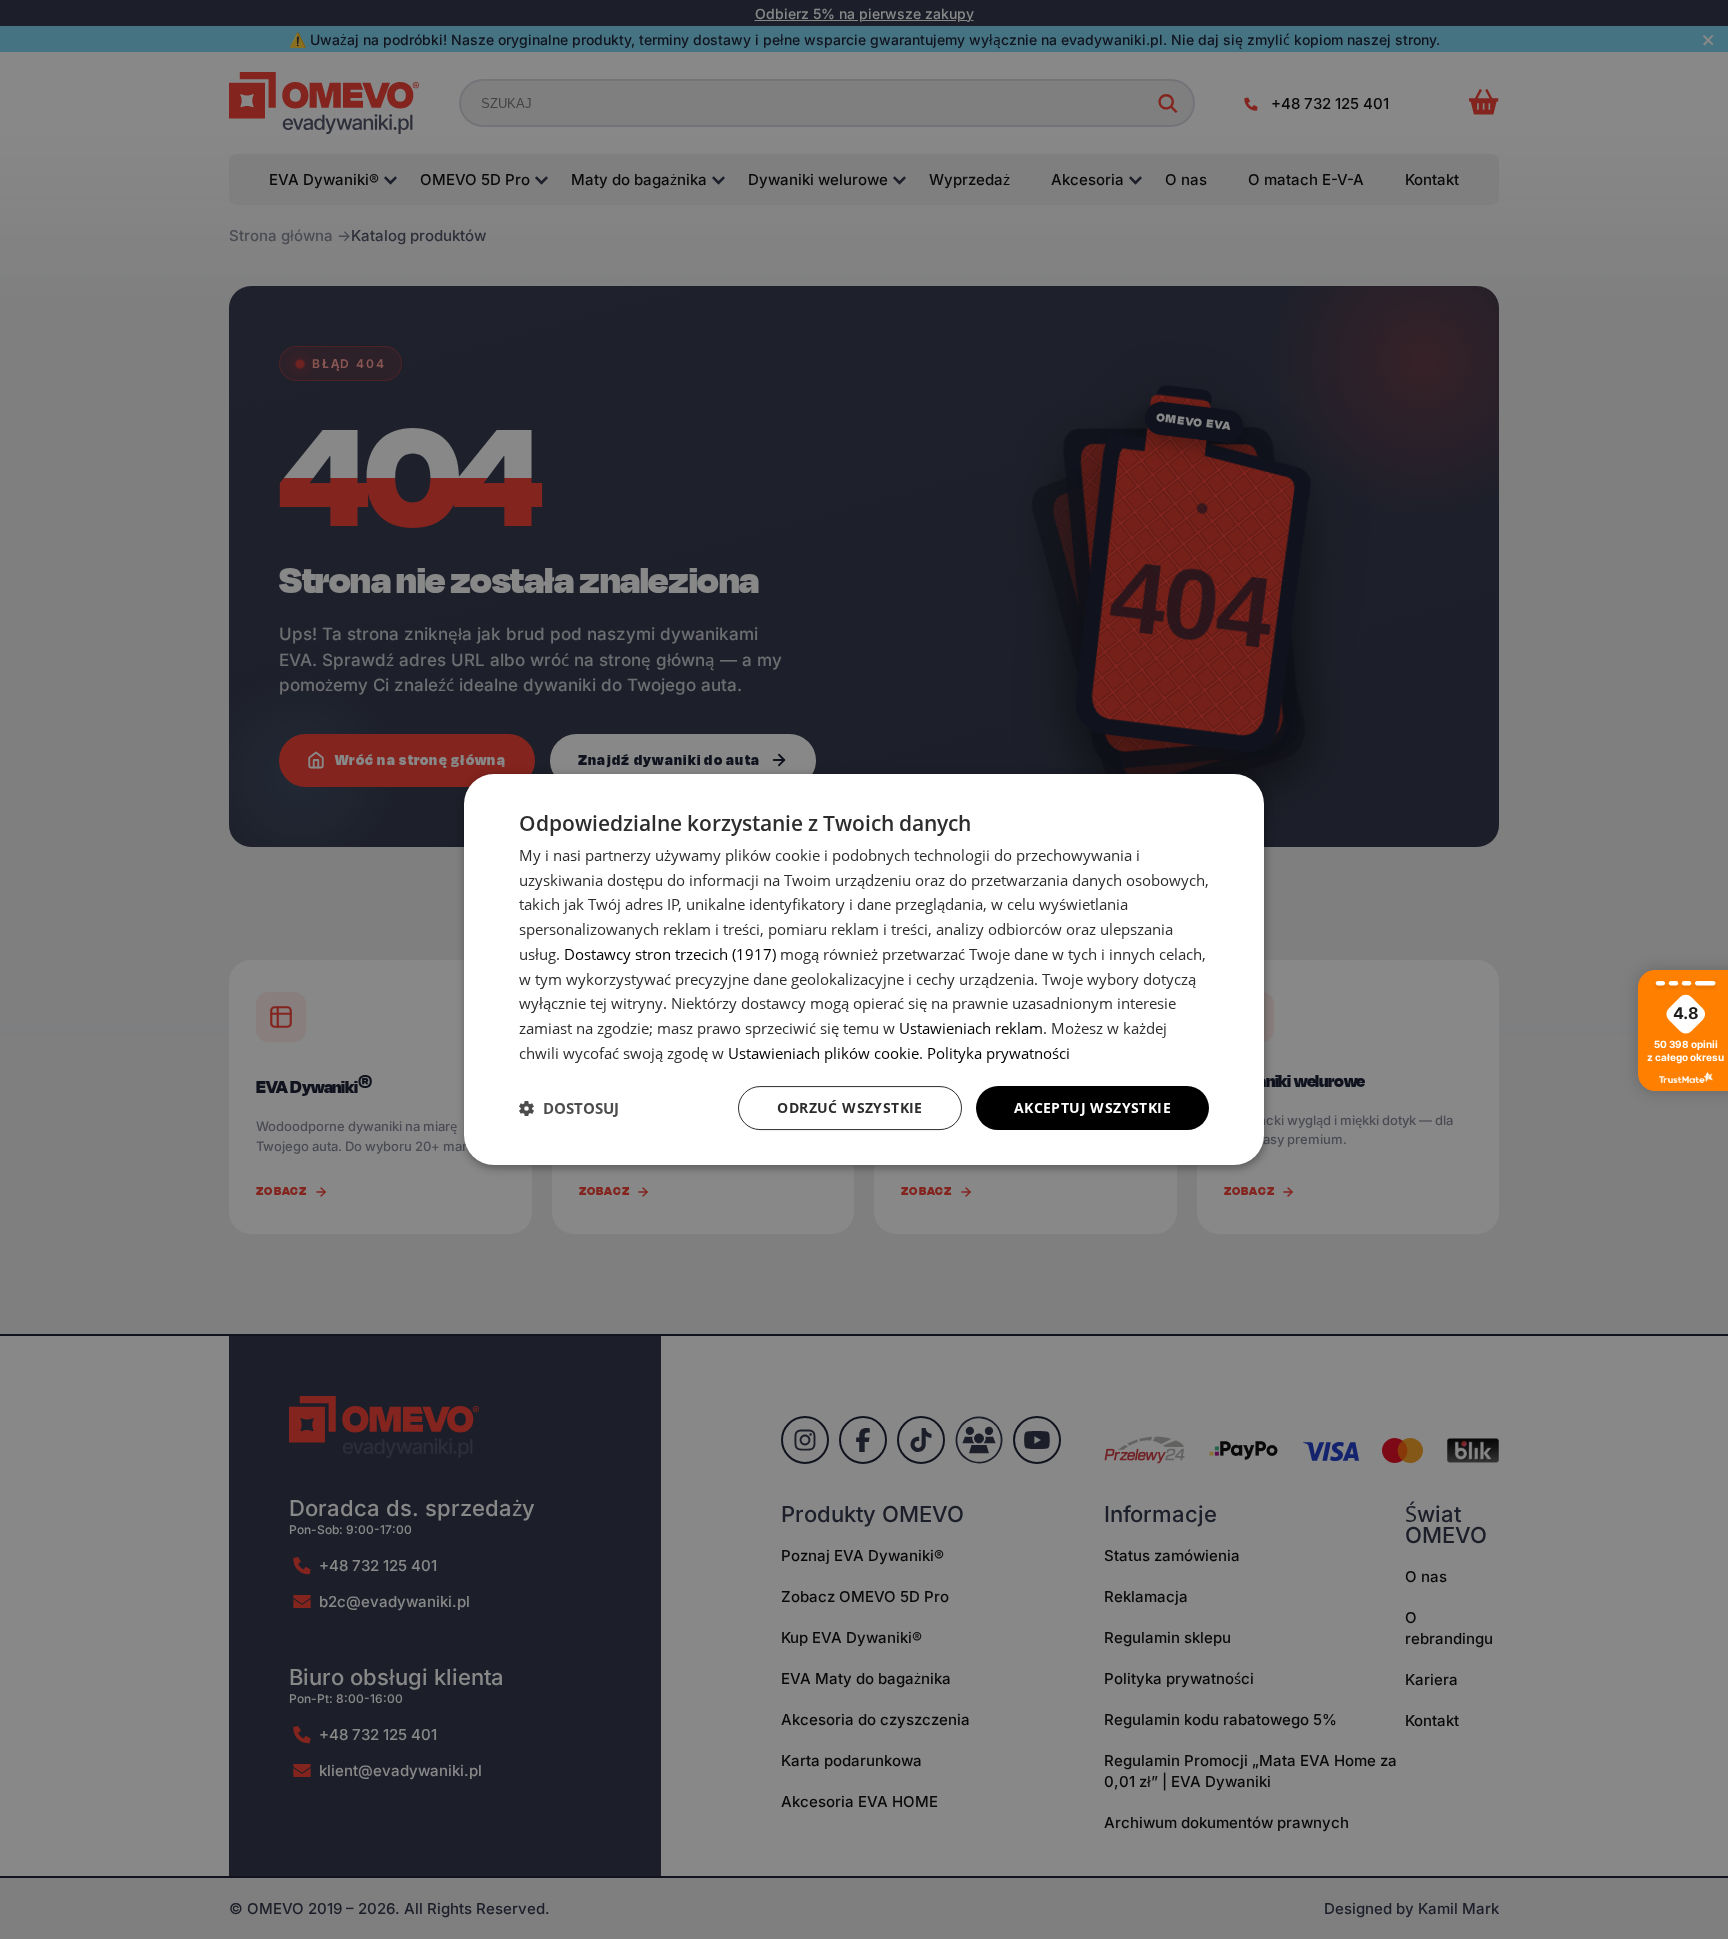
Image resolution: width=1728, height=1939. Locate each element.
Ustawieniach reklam (971, 1028)
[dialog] (864, 970)
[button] (569, 1108)
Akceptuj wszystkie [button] (1092, 1107)
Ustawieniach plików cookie (823, 1053)
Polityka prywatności (998, 1053)
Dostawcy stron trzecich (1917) (670, 954)
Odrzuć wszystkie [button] (849, 1107)
